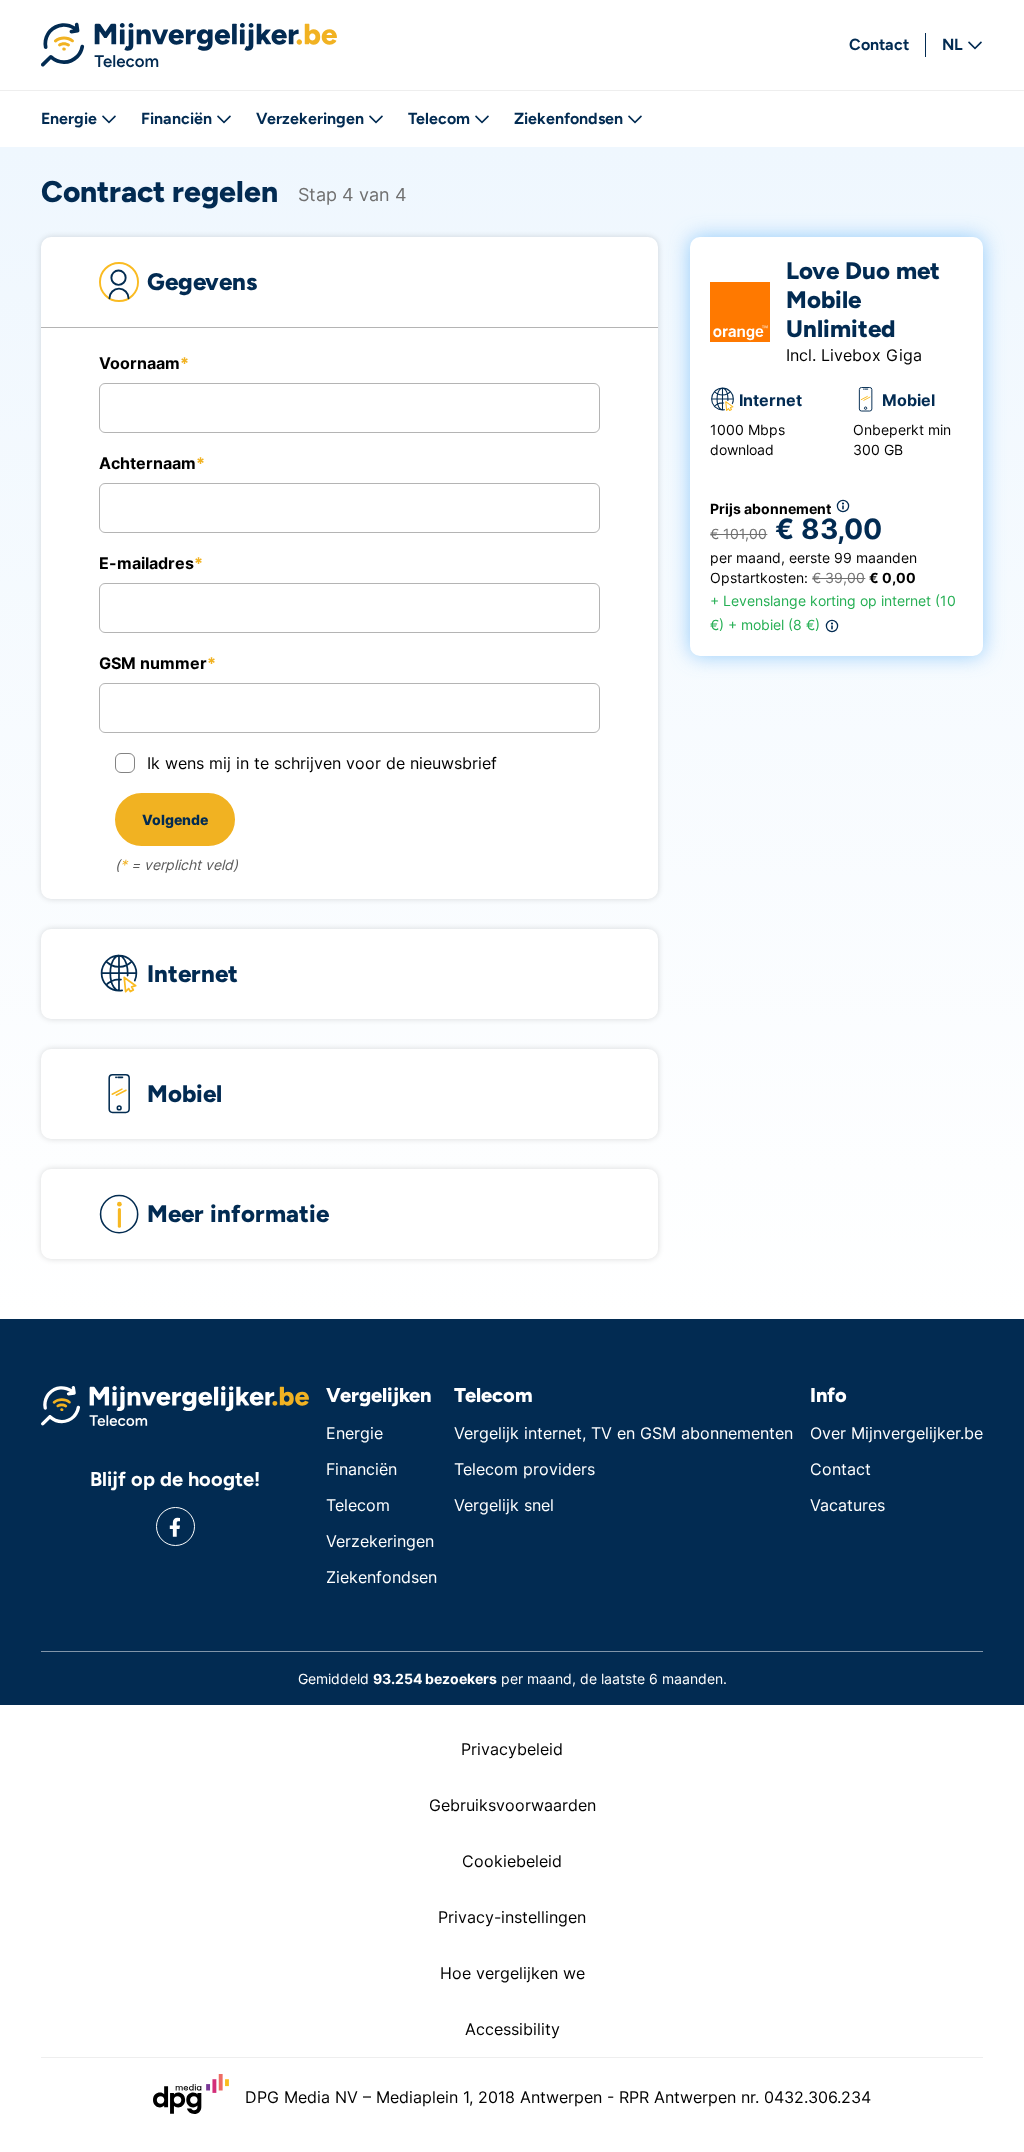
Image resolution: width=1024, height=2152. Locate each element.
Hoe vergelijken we (512, 1973)
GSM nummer (153, 663)
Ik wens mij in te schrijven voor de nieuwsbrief (322, 763)
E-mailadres (146, 563)
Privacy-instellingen (512, 1917)
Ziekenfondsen (568, 118)
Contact (879, 44)
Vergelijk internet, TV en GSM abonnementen (623, 1433)
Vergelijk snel (504, 1505)
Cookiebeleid (512, 1861)
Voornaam (139, 363)
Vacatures (847, 1505)
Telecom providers (524, 1469)
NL (952, 44)
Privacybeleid (512, 1749)
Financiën (176, 118)
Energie (69, 118)
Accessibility (512, 2029)
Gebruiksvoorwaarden (512, 1805)
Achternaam (147, 463)
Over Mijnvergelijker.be (896, 1433)
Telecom (439, 118)
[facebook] (175, 1526)
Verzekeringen (310, 118)
